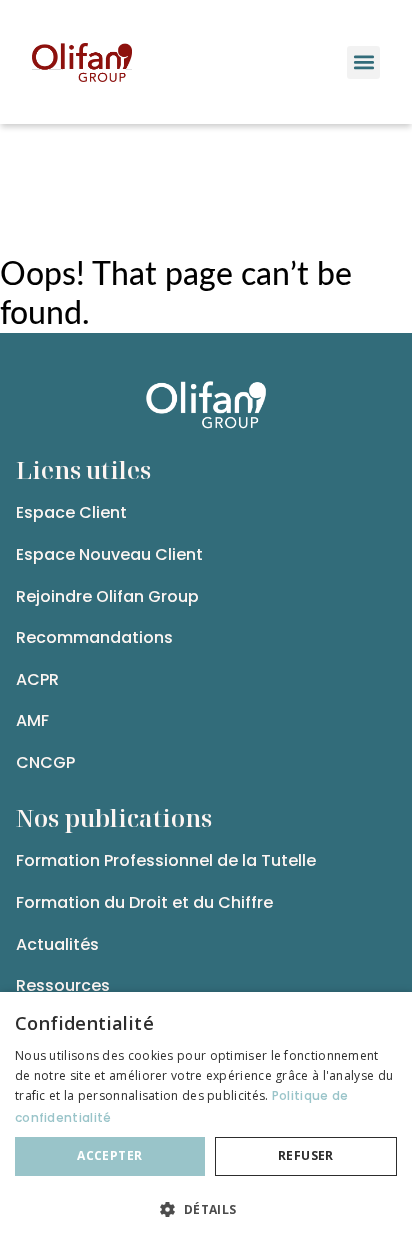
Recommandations (94, 637)
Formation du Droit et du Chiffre (144, 902)
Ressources (63, 985)
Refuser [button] (306, 1155)
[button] (363, 62)
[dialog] (206, 1118)
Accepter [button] (109, 1155)
